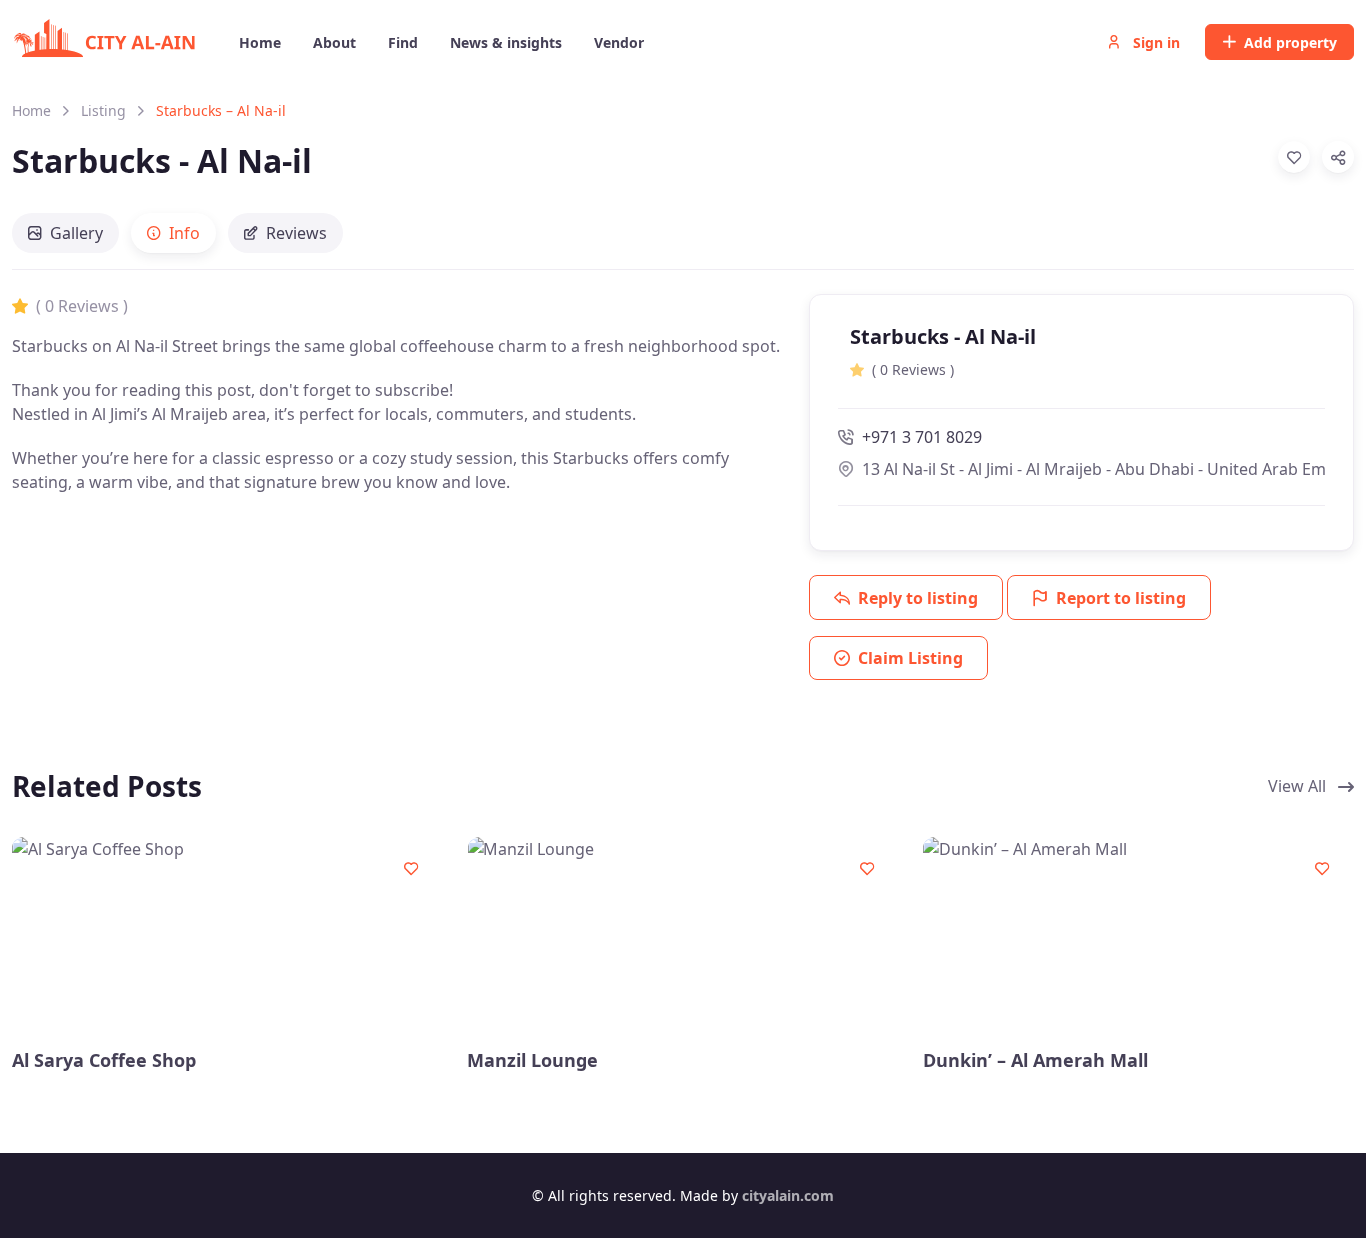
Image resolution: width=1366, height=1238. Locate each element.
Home (31, 110)
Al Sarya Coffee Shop (104, 1060)
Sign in (1154, 42)
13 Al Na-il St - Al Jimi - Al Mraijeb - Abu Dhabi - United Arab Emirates (1093, 469)
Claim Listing (910, 658)
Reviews (296, 233)
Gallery (76, 233)
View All (1299, 786)
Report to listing (1121, 598)
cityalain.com (788, 1195)
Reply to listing (918, 598)
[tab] (65, 233)
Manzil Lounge (532, 1060)
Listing (103, 110)
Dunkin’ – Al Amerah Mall (1035, 1060)
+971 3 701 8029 (922, 437)
